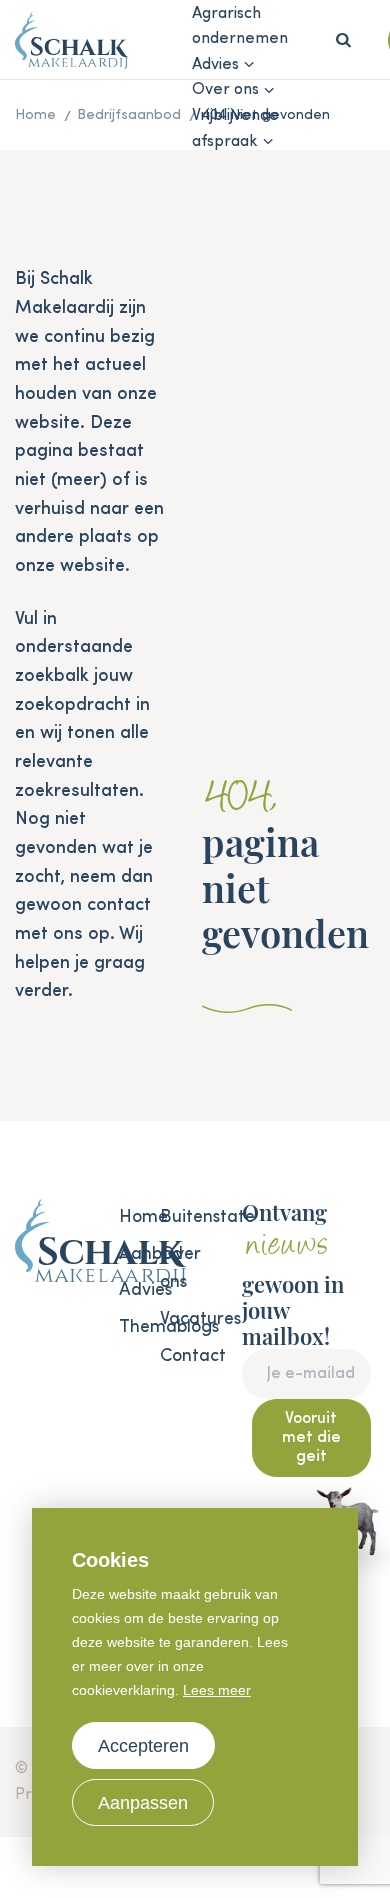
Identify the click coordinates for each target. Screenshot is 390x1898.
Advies (215, 65)
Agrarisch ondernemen (240, 27)
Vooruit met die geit (311, 1438)
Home (129, 1217)
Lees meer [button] (217, 1690)
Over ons (225, 90)
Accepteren (143, 1746)
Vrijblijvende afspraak (235, 129)
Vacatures (170, 1319)
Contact (170, 1356)
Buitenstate (170, 1217)
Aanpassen (143, 1803)
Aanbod (129, 1254)
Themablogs (129, 1327)
